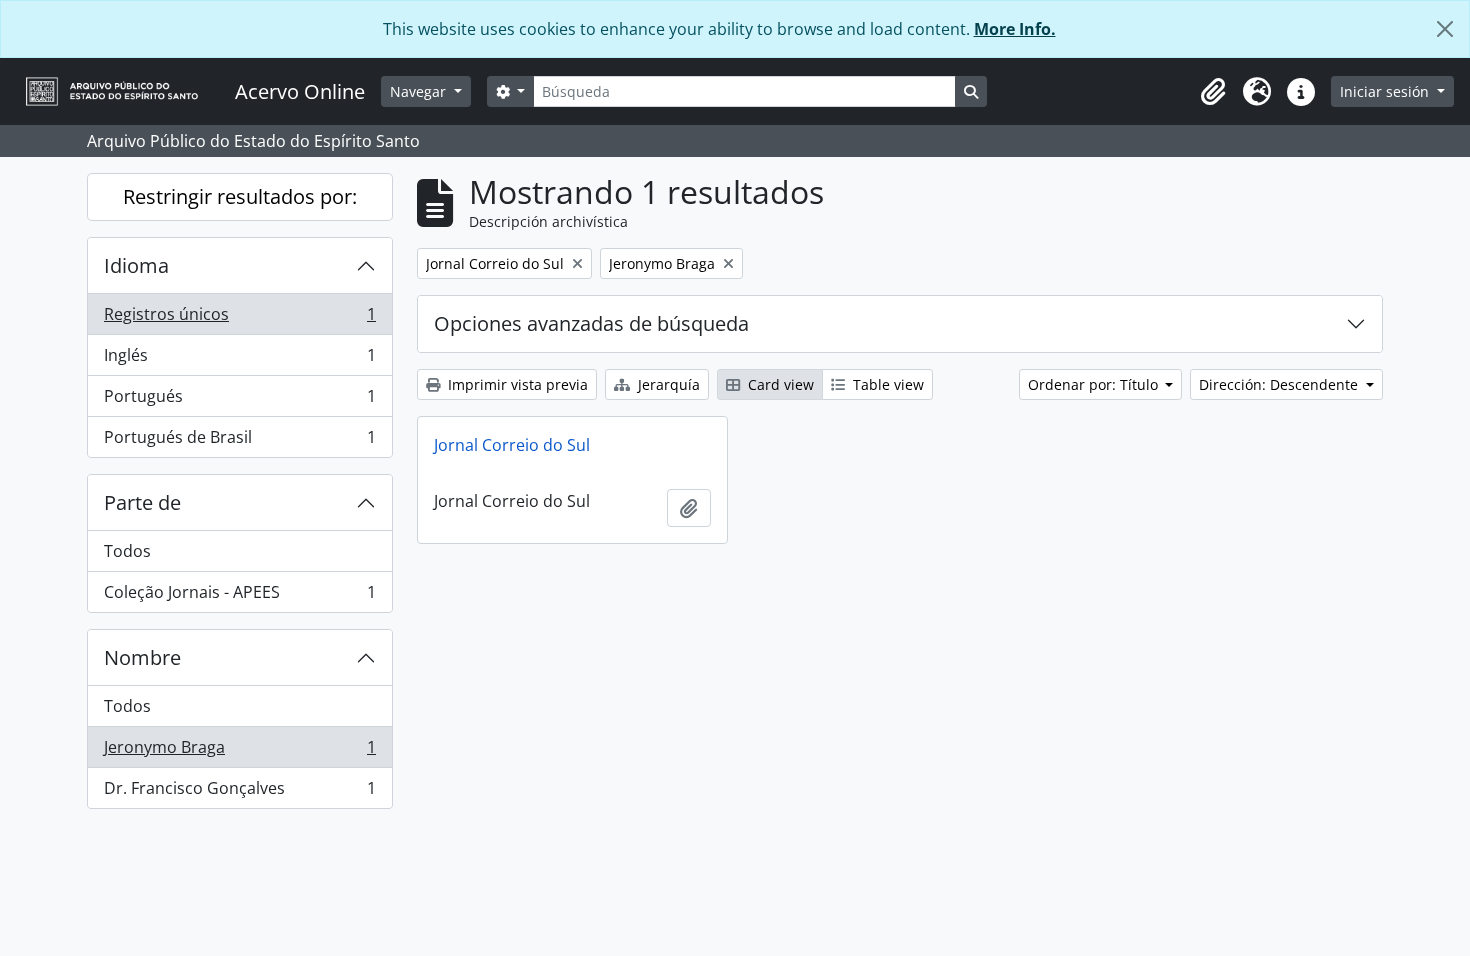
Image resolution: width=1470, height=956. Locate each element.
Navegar (420, 91)
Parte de (142, 502)
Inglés (239, 360)
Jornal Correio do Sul (512, 445)
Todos (127, 551)
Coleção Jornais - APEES (239, 596)
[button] (1213, 92)
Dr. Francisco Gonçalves (239, 792)
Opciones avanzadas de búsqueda (591, 323)
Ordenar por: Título (1095, 384)
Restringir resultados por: (240, 196)
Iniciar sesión (1386, 91)
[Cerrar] (1445, 29)
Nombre (142, 657)
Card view (779, 384)
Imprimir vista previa (516, 384)
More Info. (1015, 29)
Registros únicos (239, 319)
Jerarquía (667, 384)
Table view (886, 384)
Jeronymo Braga (239, 752)
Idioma (136, 265)
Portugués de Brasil (239, 441)
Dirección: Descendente (1280, 384)
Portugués (239, 401)
